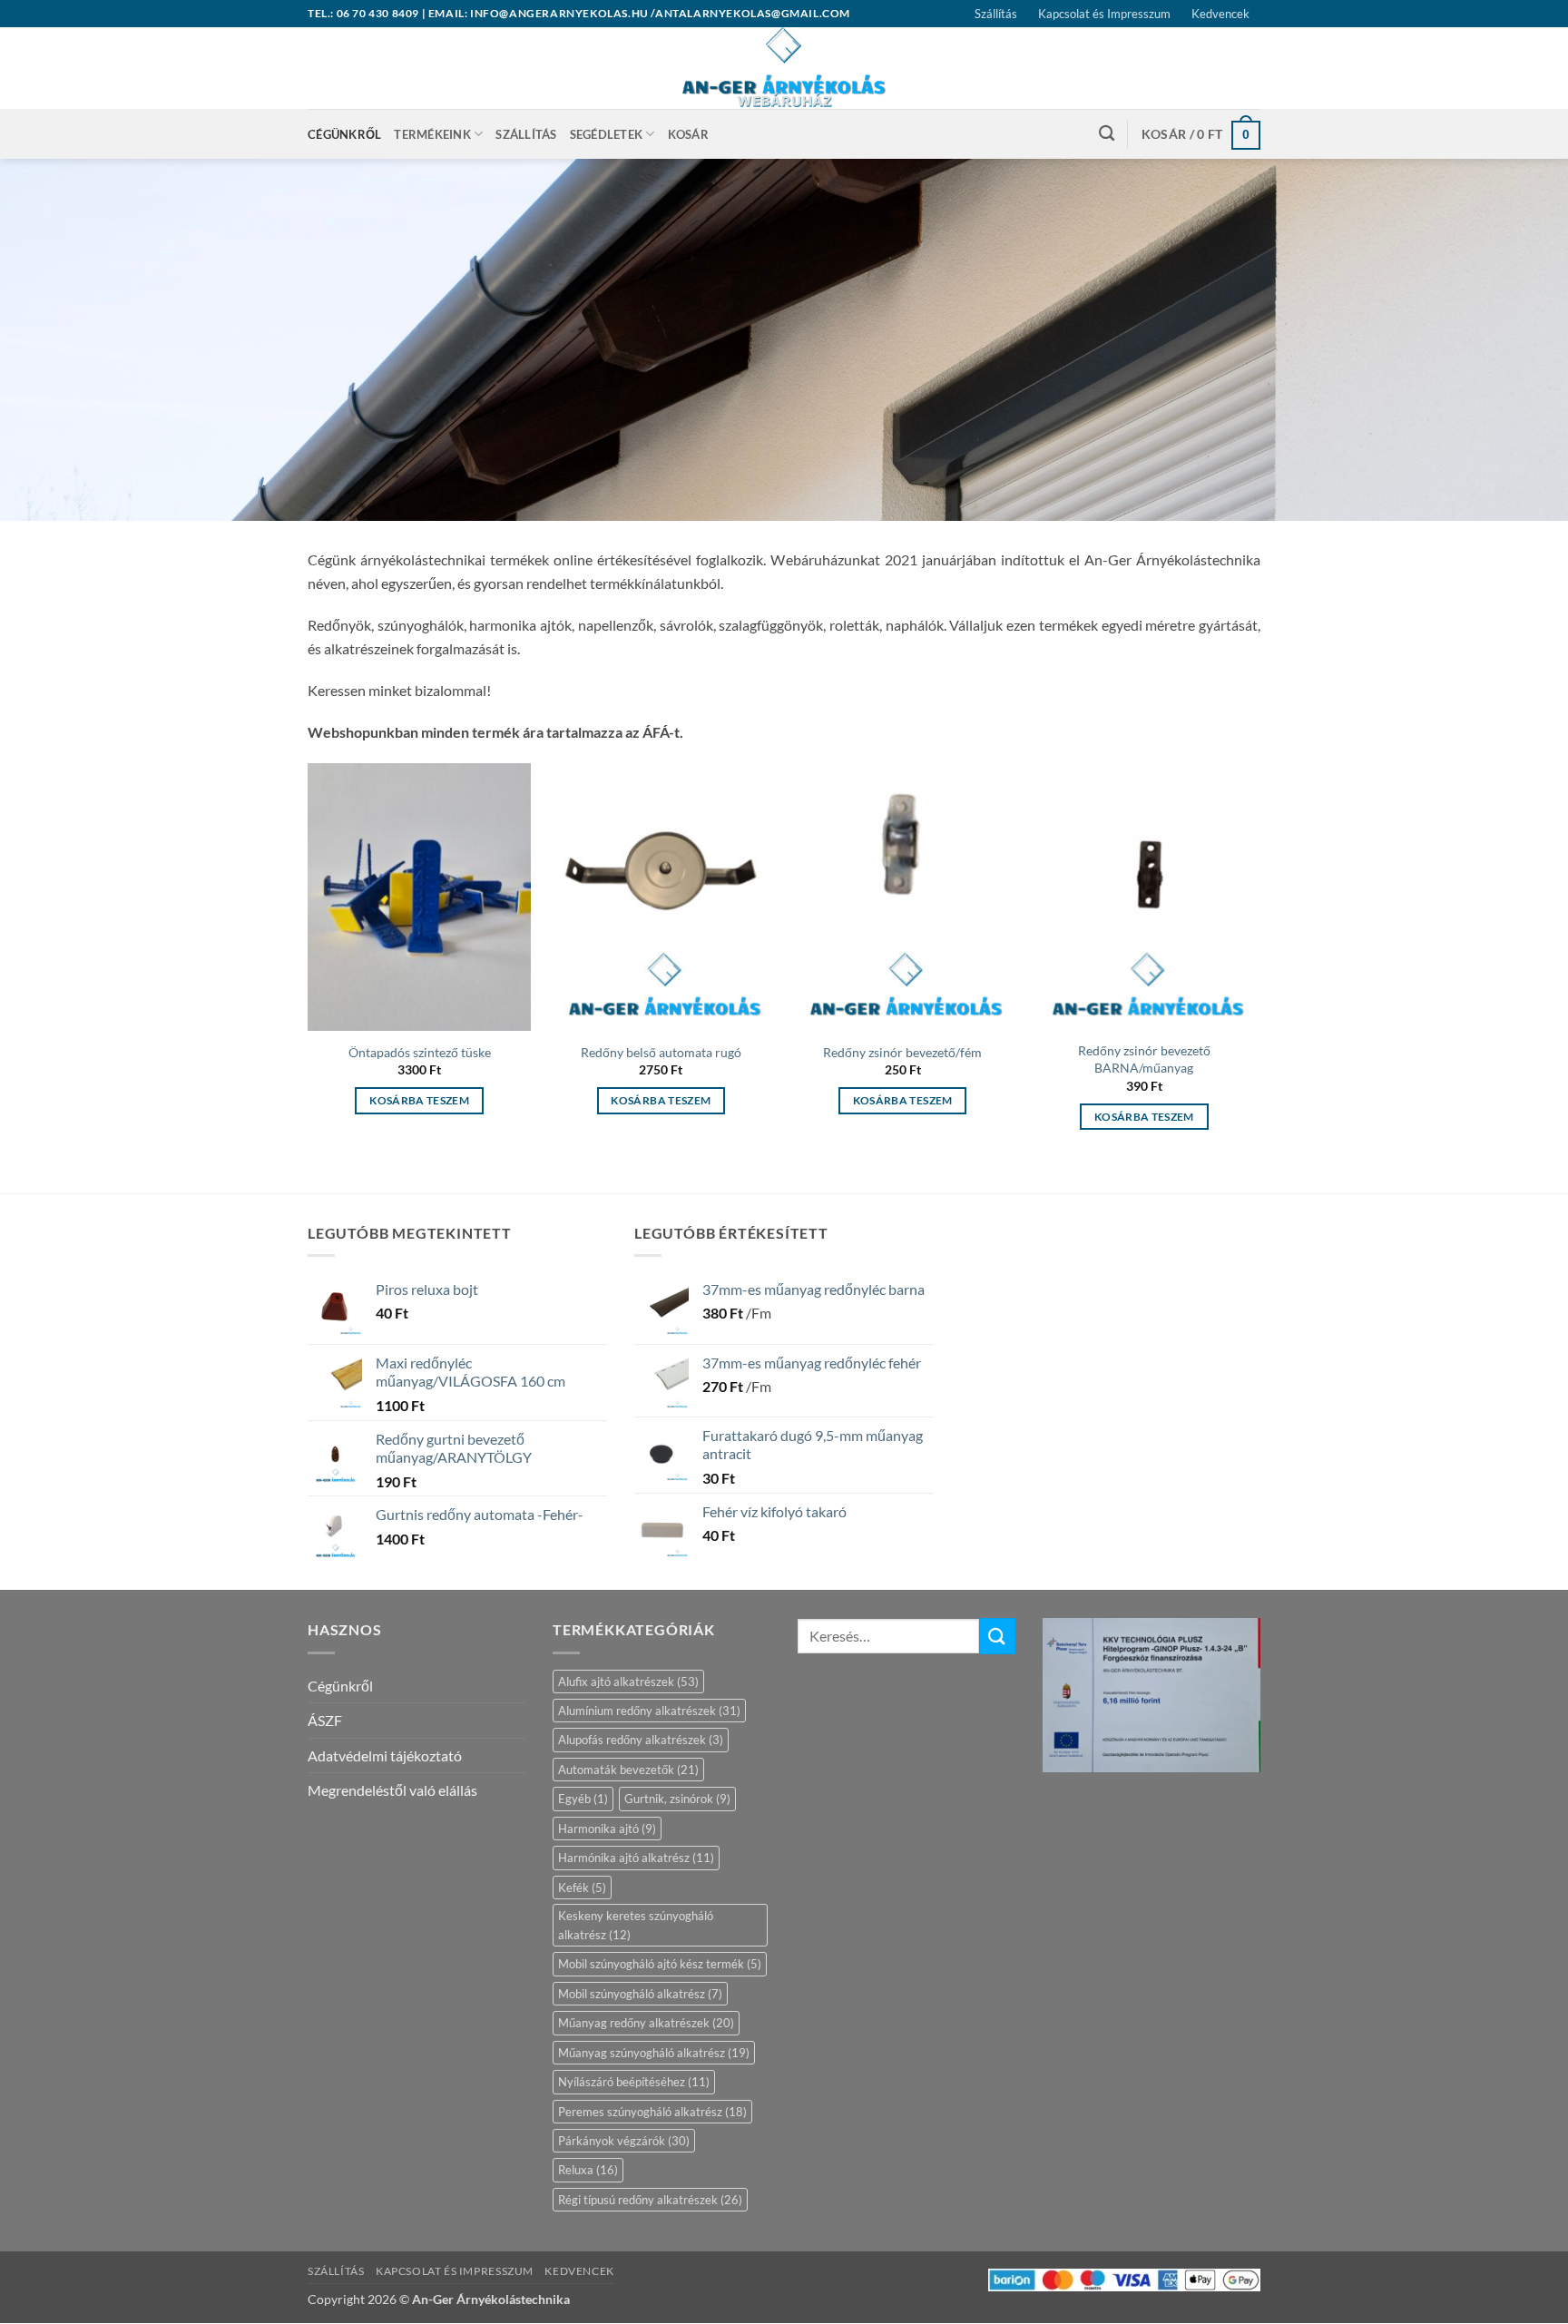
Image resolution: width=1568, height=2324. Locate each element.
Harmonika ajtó (607, 1829)
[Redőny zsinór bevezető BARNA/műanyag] (1145, 897)
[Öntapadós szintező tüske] (420, 897)
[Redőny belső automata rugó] (661, 897)
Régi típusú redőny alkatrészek (650, 2200)
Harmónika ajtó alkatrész (636, 1858)
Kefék (582, 1888)
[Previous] (309, 963)
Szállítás (996, 14)
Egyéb (583, 1799)
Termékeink (432, 134)
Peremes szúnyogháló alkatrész (652, 2112)
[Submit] (997, 1636)
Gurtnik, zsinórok (677, 1799)
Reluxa (588, 2170)
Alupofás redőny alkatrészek (641, 1740)
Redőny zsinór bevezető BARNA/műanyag (1144, 1059)
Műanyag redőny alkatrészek (646, 2023)
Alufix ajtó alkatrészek (628, 1682)
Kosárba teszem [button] (419, 1100)
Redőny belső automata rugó (661, 1052)
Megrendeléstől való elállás (392, 1790)
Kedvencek (1220, 14)
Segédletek (607, 134)
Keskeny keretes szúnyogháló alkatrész (636, 1925)
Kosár (688, 134)
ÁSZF (325, 1720)
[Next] (1255, 963)
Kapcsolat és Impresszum (1104, 14)
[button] (1201, 134)
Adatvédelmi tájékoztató (385, 1755)
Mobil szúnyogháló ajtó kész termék (660, 1964)
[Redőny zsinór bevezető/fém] (902, 897)
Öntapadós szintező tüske (420, 1052)
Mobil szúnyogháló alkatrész (640, 1994)
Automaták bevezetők (628, 1770)
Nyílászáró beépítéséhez (634, 2082)
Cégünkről (344, 134)
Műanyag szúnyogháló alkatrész (654, 2053)
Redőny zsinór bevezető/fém (902, 1052)
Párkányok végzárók (624, 2141)
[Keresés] (1107, 134)
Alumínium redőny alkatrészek (649, 1711)
